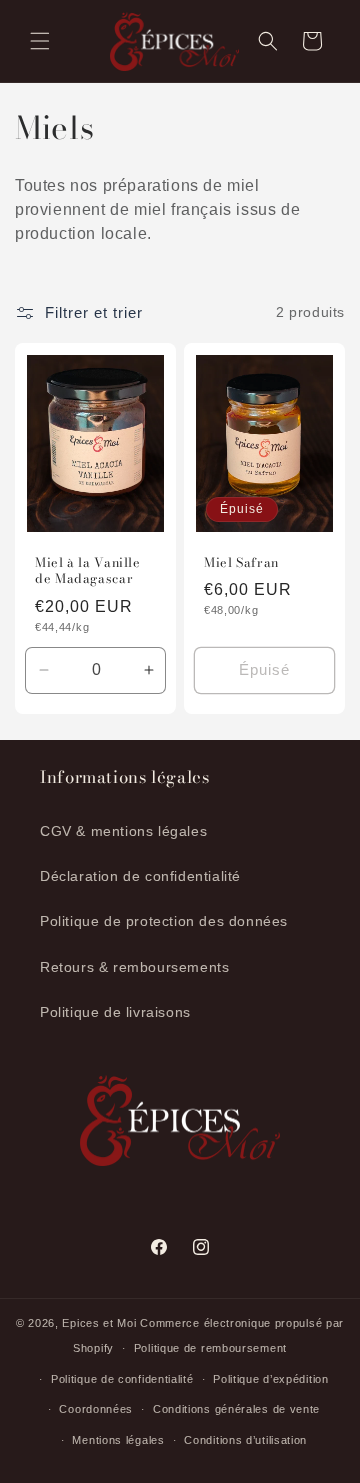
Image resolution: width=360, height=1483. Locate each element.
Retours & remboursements (134, 967)
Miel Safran (241, 563)
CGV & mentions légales (123, 831)
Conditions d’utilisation (245, 1440)
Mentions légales (118, 1440)
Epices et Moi (99, 1323)
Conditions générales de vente (236, 1409)
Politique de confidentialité (122, 1379)
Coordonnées (96, 1409)
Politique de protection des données (164, 921)
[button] (40, 41)
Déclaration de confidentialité (140, 876)
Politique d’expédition (270, 1379)
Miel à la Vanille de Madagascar (88, 571)
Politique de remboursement (210, 1348)
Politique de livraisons (115, 1012)
